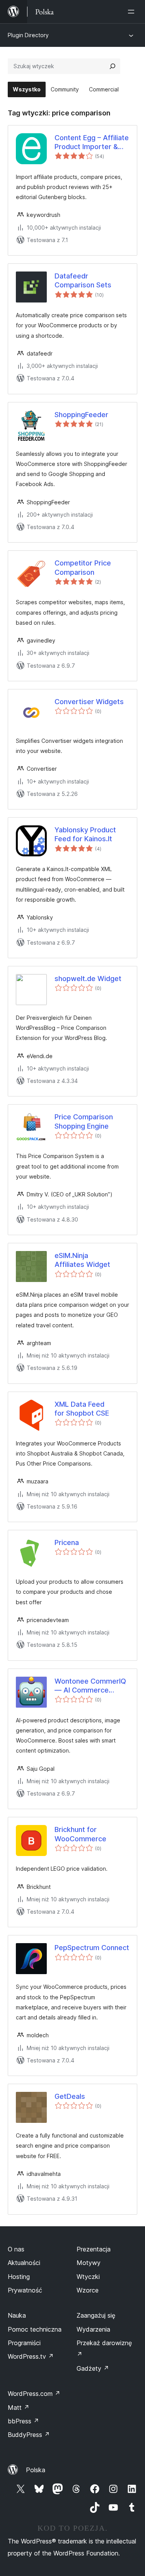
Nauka (17, 2315)
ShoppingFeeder (81, 415)
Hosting (19, 2277)
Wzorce (88, 2290)
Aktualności (24, 2263)
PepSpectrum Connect (92, 1948)
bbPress (23, 2421)
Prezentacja (94, 2249)
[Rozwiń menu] (133, 12)
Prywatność (25, 2290)
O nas (16, 2249)
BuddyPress (29, 2435)
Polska (36, 2470)
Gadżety (93, 2368)
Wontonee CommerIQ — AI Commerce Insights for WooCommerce (90, 1686)
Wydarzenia (93, 2329)
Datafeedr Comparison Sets (83, 280)
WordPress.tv (31, 2356)
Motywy (89, 2263)
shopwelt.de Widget (88, 979)
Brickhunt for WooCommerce (80, 1834)
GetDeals (70, 2096)
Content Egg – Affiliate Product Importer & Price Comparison (92, 143)
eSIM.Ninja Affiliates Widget (82, 1260)
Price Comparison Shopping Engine (84, 1121)
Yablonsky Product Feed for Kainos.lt (85, 834)
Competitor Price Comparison (83, 567)
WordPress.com (34, 2394)
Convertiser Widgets (89, 702)
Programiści (24, 2343)
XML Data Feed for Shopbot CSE (82, 1409)
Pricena (67, 1542)
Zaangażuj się (96, 2315)
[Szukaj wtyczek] (113, 66)
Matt (19, 2408)
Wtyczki (88, 2277)
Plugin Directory (28, 35)
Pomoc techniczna (35, 2329)
